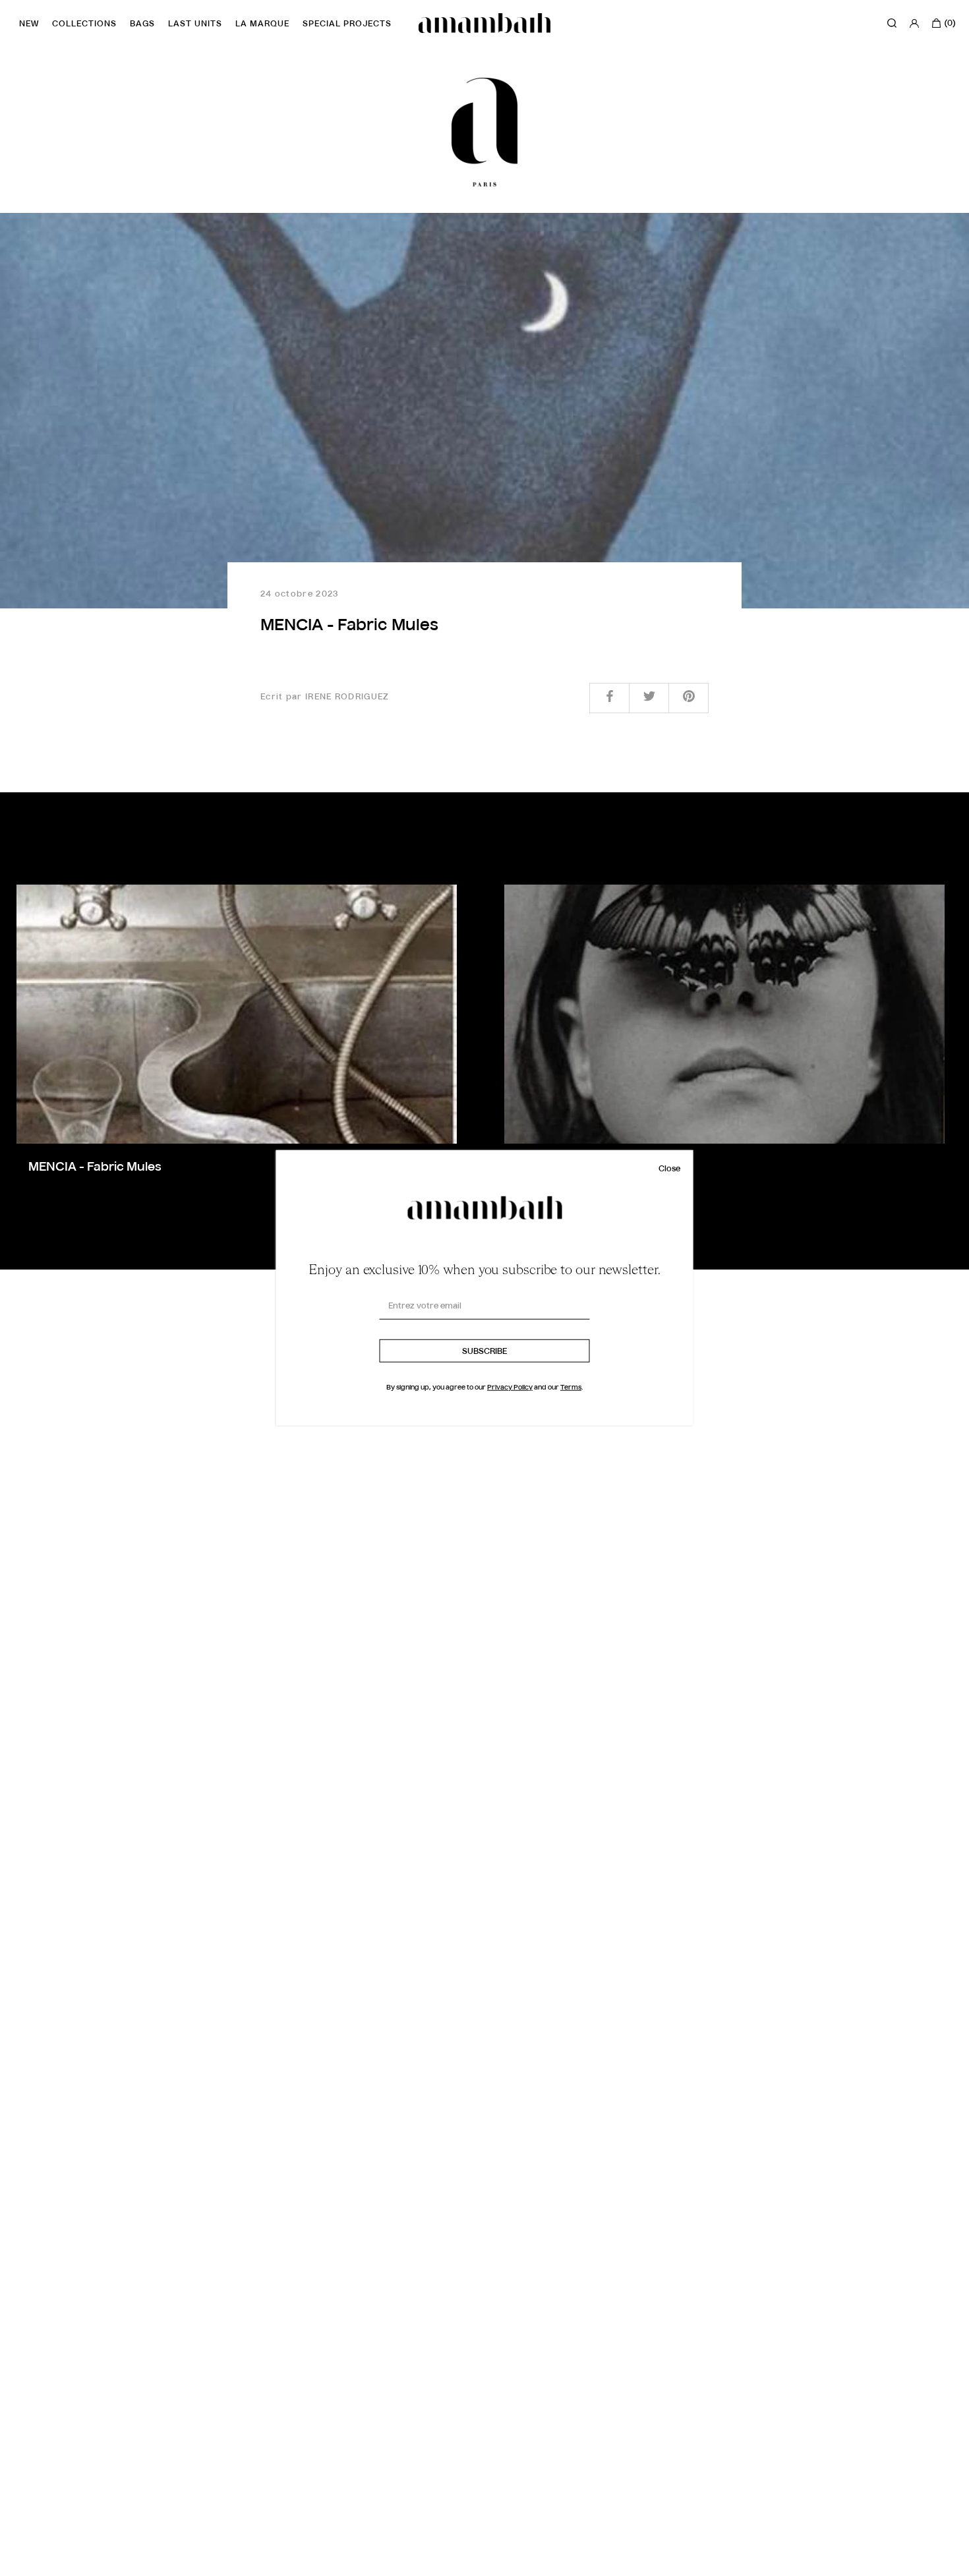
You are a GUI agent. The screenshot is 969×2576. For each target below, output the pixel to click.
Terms (571, 1388)
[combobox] (36, 2564)
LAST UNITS (195, 24)
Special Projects (347, 24)
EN (26, 2564)
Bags (142, 24)
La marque (262, 24)
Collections (84, 24)
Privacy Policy (510, 1388)
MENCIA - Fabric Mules (95, 1167)
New (29, 24)
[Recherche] (892, 23)
